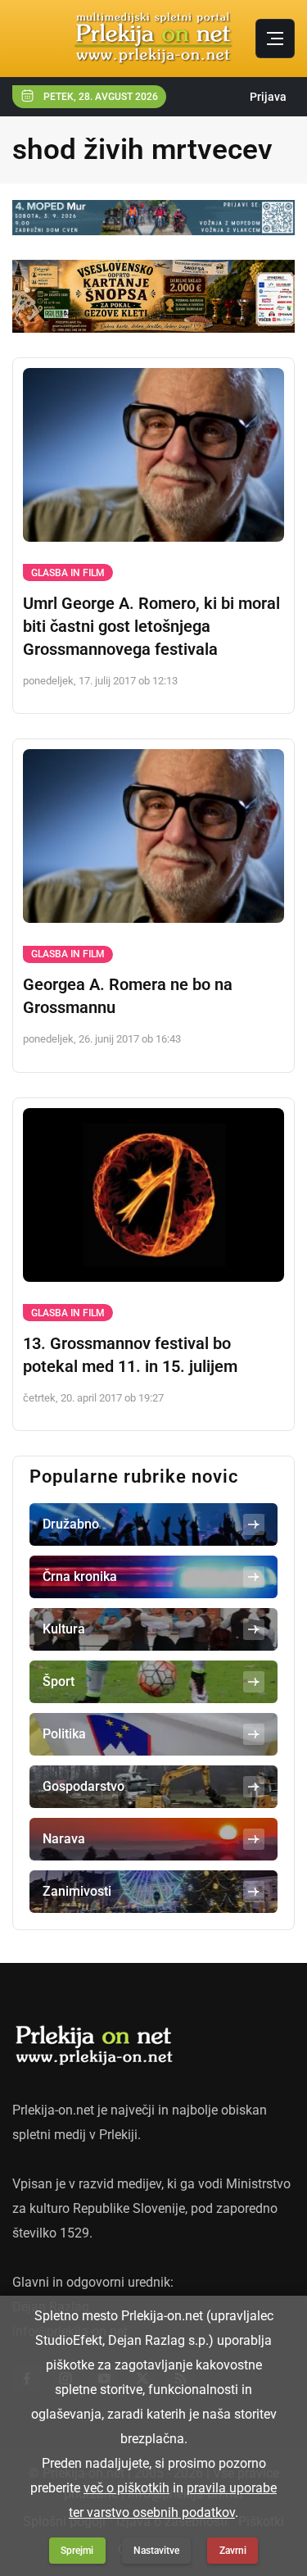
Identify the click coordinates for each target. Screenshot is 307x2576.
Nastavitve (156, 2551)
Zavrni (233, 2551)
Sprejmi (77, 2551)
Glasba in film (68, 573)
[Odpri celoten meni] (275, 39)
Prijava (268, 97)
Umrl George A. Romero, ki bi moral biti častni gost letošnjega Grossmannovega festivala (151, 626)
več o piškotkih (126, 2488)
